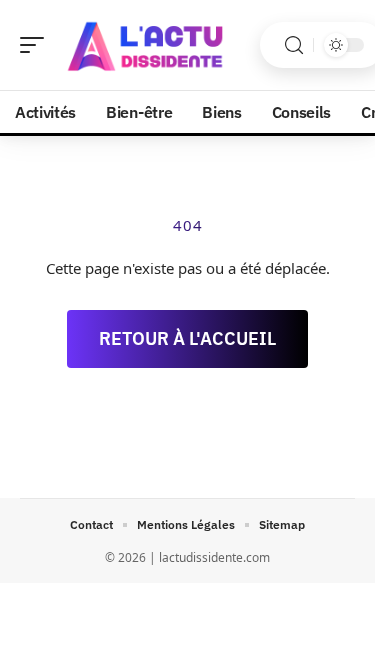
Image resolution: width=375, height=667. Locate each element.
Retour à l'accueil (187, 338)
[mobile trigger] (37, 45)
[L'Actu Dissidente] (144, 45)
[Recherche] (294, 45)
